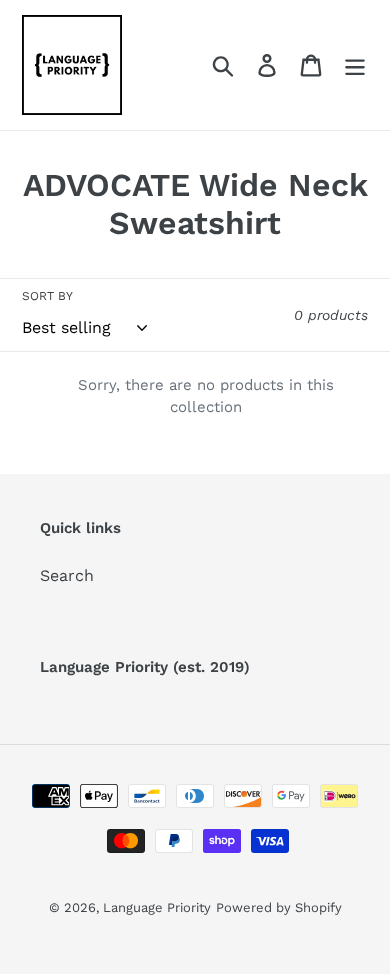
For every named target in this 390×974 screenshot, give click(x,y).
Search (67, 575)
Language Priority (157, 907)
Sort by (47, 296)
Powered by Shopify (279, 907)
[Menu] (355, 65)
